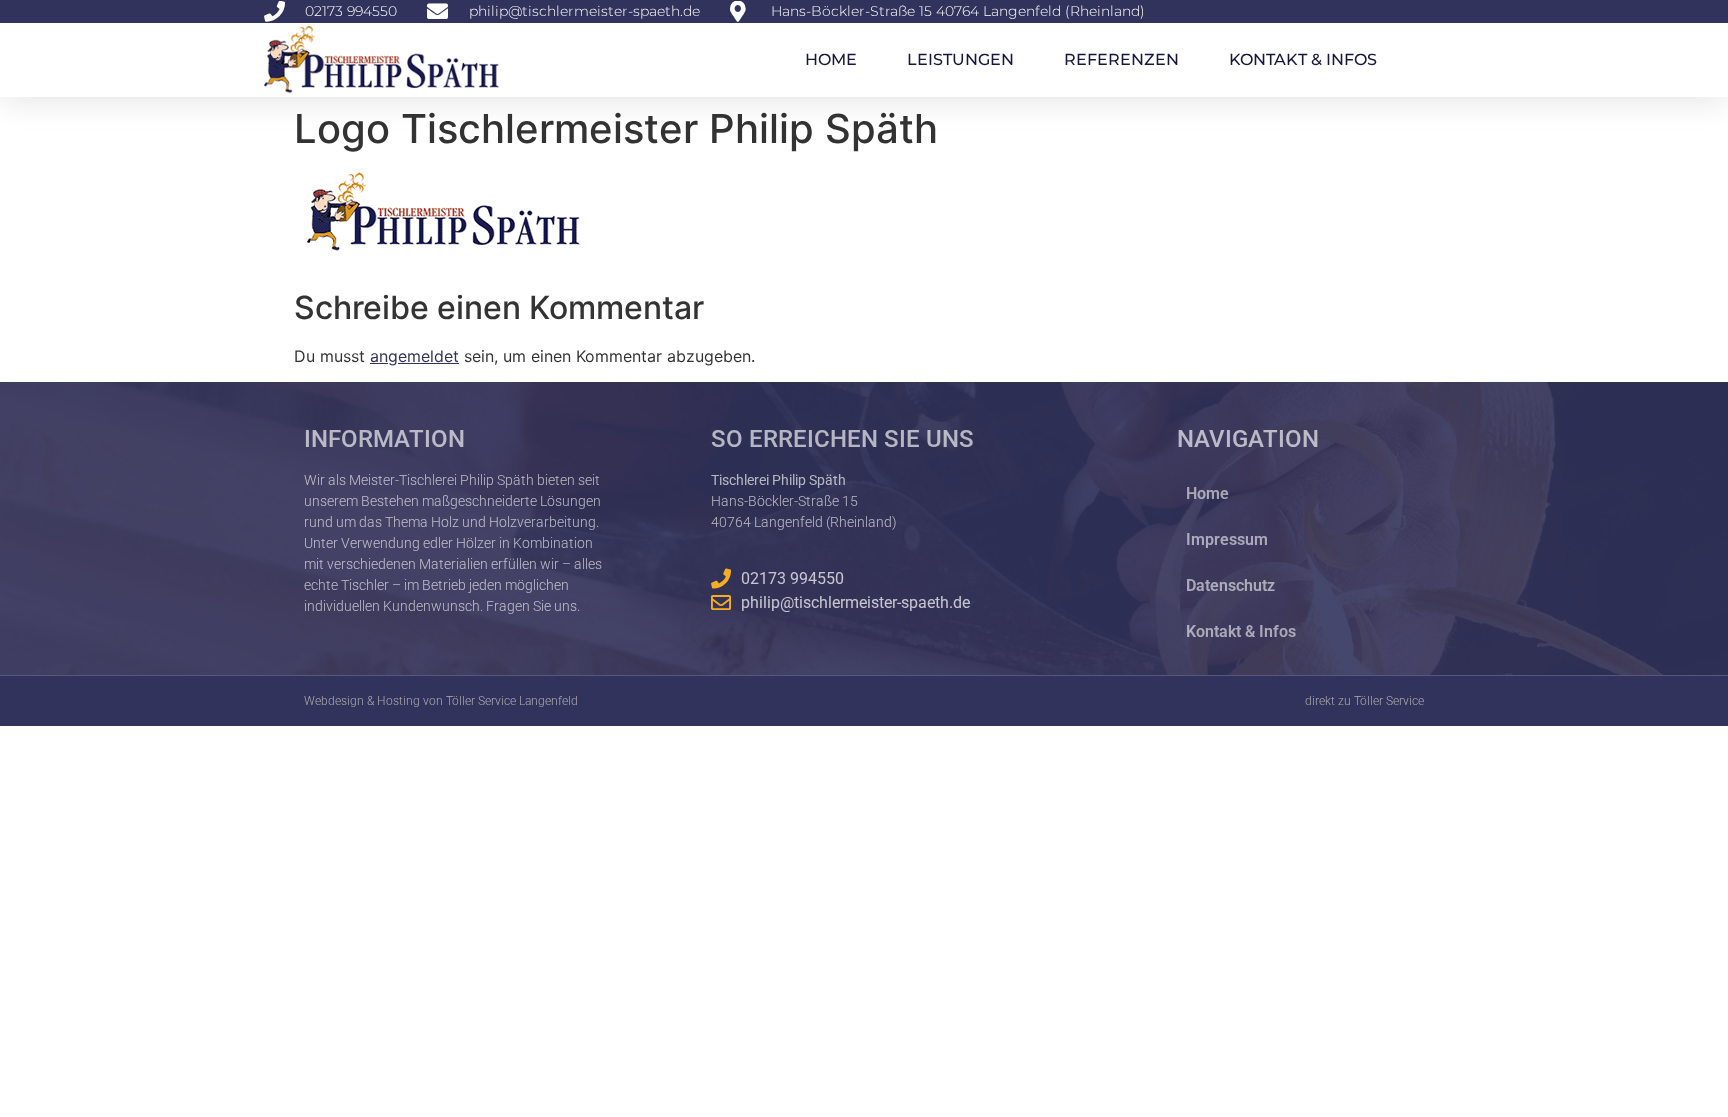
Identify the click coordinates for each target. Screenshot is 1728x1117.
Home (831, 59)
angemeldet (414, 356)
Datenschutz (1230, 585)
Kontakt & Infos (1303, 59)
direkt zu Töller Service (1364, 701)
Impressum (1227, 539)
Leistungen (960, 59)
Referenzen (1121, 59)
